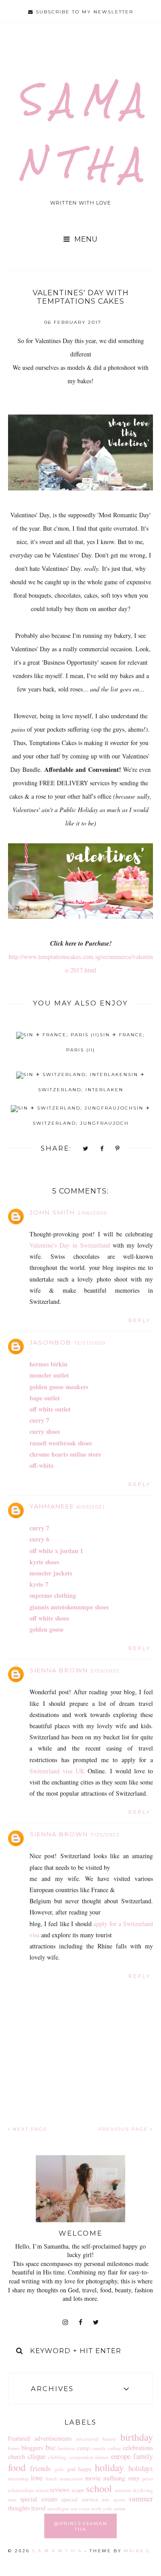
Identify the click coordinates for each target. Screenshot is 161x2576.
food (17, 2467)
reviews (60, 2490)
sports (119, 2499)
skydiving (143, 2490)
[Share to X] (86, 1149)
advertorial (87, 2439)
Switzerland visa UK (59, 1771)
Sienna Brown (59, 1670)
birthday (137, 2437)
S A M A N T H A (57, 2551)
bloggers (32, 2448)
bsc (51, 2447)
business (66, 2448)
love (37, 2478)
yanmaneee (52, 1506)
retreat (42, 2490)
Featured (19, 2438)
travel (38, 2508)
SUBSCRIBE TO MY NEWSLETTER (83, 12)
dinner (102, 2457)
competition (81, 2457)
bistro (14, 2448)
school (99, 2488)
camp (83, 2448)
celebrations (138, 2448)
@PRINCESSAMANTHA (81, 2526)
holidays (141, 2468)
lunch (51, 2478)
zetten (120, 2508)
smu (12, 2499)
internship (18, 2478)
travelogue (58, 2508)
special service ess (85, 2499)
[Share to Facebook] (102, 1149)
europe (121, 2456)
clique (37, 2456)
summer (141, 2499)
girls (59, 2469)
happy (85, 2469)
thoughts (19, 2508)
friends (40, 2468)
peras (148, 2478)
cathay (114, 2448)
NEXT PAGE (29, 2129)
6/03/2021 (91, 1507)
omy (134, 2478)
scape (78, 2490)
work (96, 2508)
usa (74, 2508)
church (17, 2457)
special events (38, 2499)
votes (84, 2508)
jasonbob (51, 1342)
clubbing (57, 2457)
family (143, 2456)
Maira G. (138, 2551)
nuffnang (114, 2478)
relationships (21, 2490)
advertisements (53, 2438)
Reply (140, 1320)
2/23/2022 (105, 1671)
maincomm (71, 2478)
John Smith (52, 1212)
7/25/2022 (105, 1835)
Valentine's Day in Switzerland (70, 1245)
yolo (108, 2508)
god (71, 2469)
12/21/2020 (90, 1343)
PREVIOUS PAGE (124, 2129)
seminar (123, 2490)
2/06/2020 (93, 1213)
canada (98, 2448)
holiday (109, 2467)
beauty (109, 2439)
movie (93, 2478)
